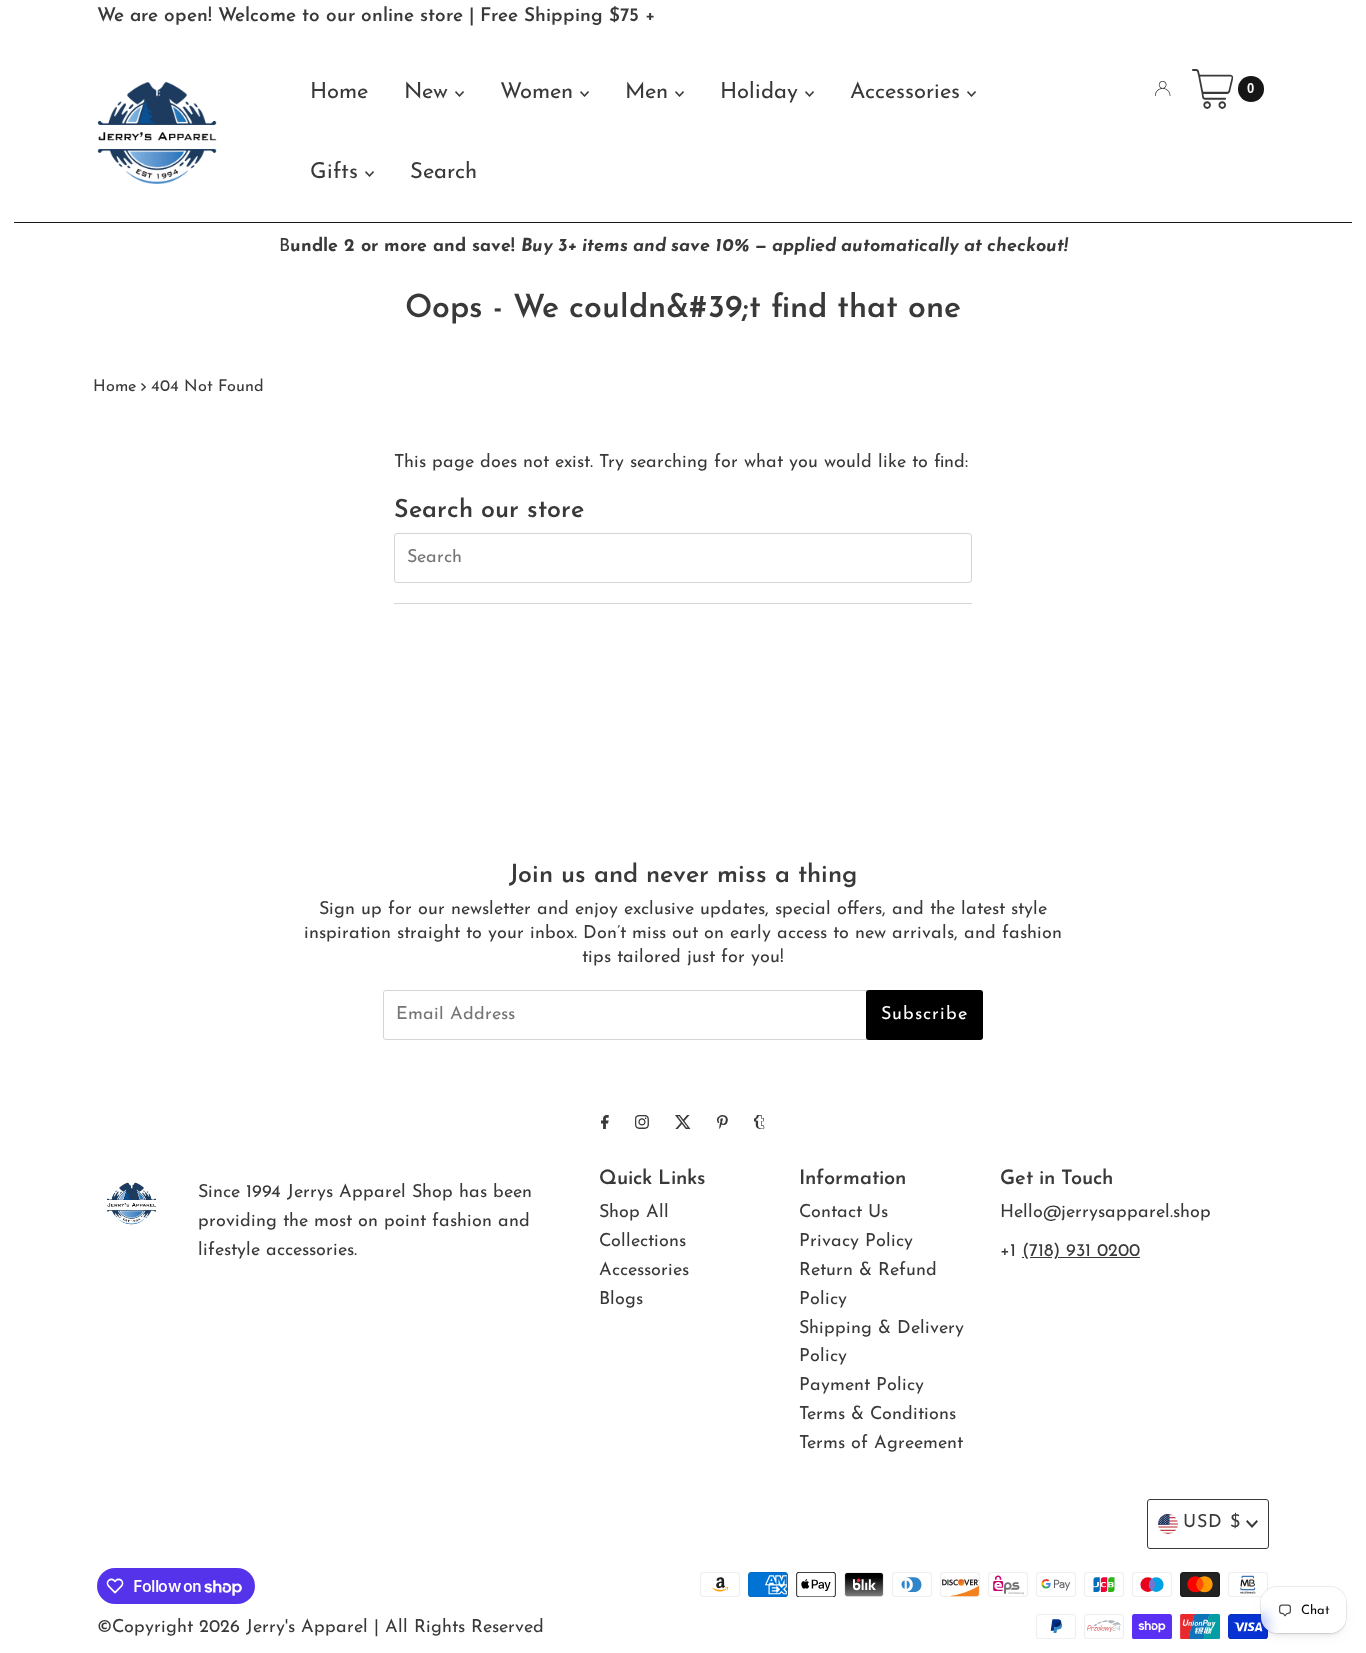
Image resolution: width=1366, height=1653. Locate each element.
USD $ (1212, 1523)
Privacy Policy (856, 1242)
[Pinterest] (722, 1124)
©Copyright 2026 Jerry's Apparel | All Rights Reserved (320, 1628)
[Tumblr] (759, 1124)
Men (650, 92)
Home (339, 92)
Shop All (634, 1213)
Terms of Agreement (881, 1444)
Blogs (621, 1300)
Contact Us (843, 1213)
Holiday (762, 92)
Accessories (908, 92)
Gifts (337, 172)
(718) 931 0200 (1081, 1252)
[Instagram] (642, 1124)
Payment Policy (861, 1386)
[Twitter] (683, 1124)
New (429, 92)
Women (540, 92)
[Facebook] (605, 1124)
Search (443, 172)
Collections (642, 1242)
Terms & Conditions (877, 1415)
